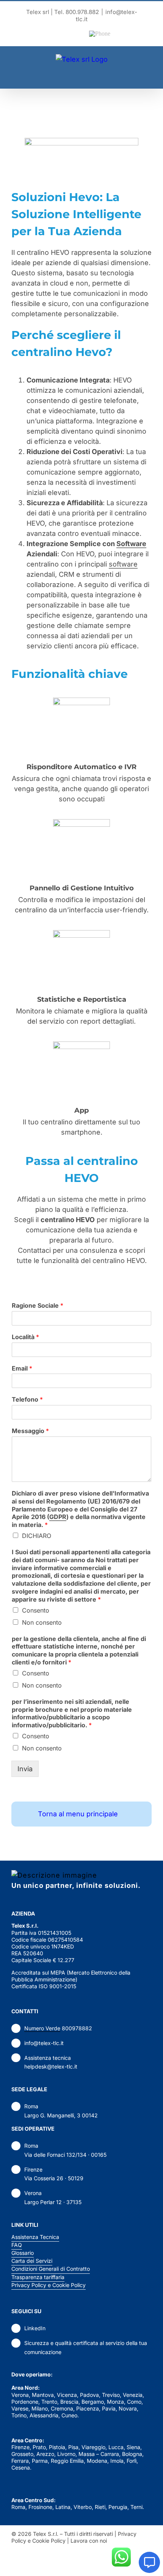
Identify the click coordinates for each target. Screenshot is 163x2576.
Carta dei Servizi (32, 2261)
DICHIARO (37, 1536)
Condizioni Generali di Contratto (51, 2269)
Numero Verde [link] (42, 2028)
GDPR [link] (58, 1517)
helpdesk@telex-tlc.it (51, 2066)
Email (22, 1368)
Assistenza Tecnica (35, 2237)
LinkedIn (35, 2328)
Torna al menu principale (78, 1814)
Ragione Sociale (38, 1305)
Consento (36, 1610)
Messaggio (30, 1431)
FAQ (17, 2245)
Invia (25, 1769)
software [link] (123, 564)
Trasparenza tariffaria (38, 2277)
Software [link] (131, 544)
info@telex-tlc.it (44, 2043)
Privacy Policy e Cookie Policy (49, 2285)
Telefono (27, 1399)
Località (25, 1337)
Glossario (23, 2253)
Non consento (42, 1622)
